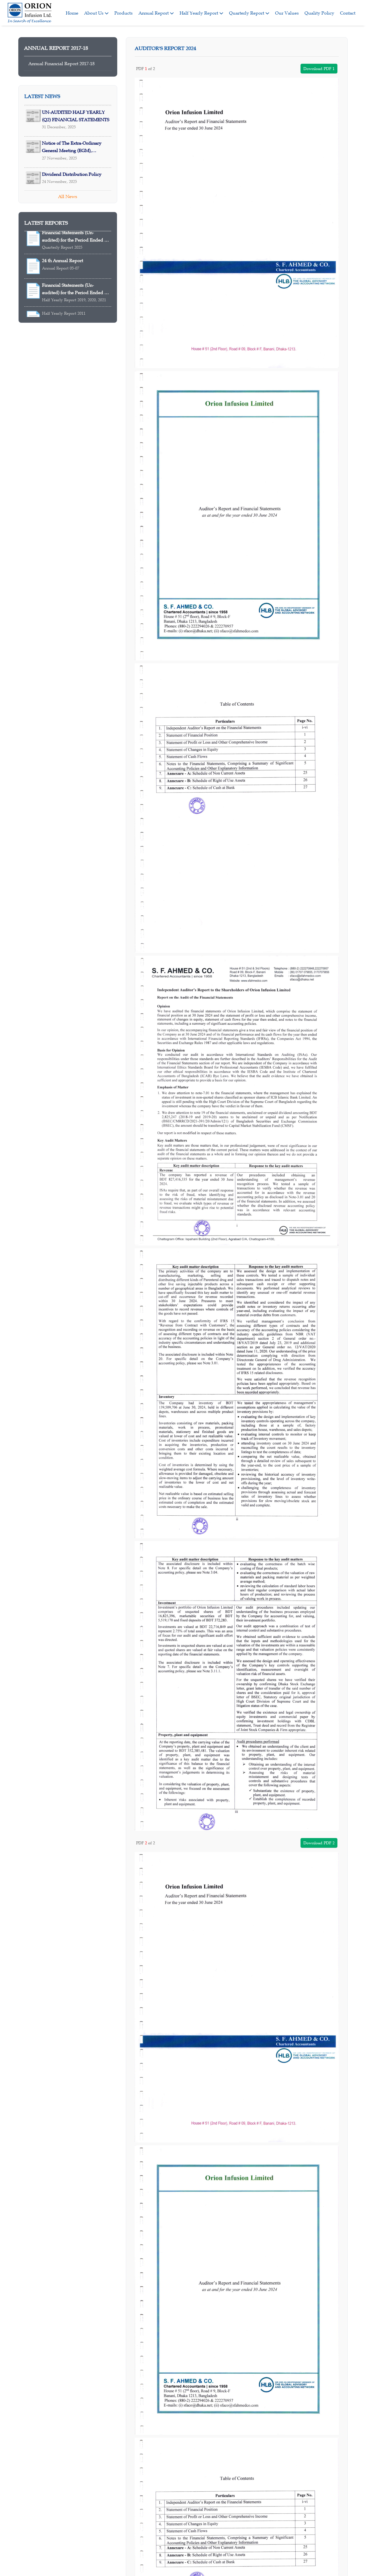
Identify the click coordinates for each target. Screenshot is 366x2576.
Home (72, 13)
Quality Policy (319, 13)
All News (68, 196)
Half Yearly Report (199, 13)
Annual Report (154, 13)
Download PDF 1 (319, 69)
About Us (94, 13)
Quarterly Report (247, 13)
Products (124, 13)
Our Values (287, 13)
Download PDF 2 (319, 1843)
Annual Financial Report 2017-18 (61, 63)
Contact (348, 13)
